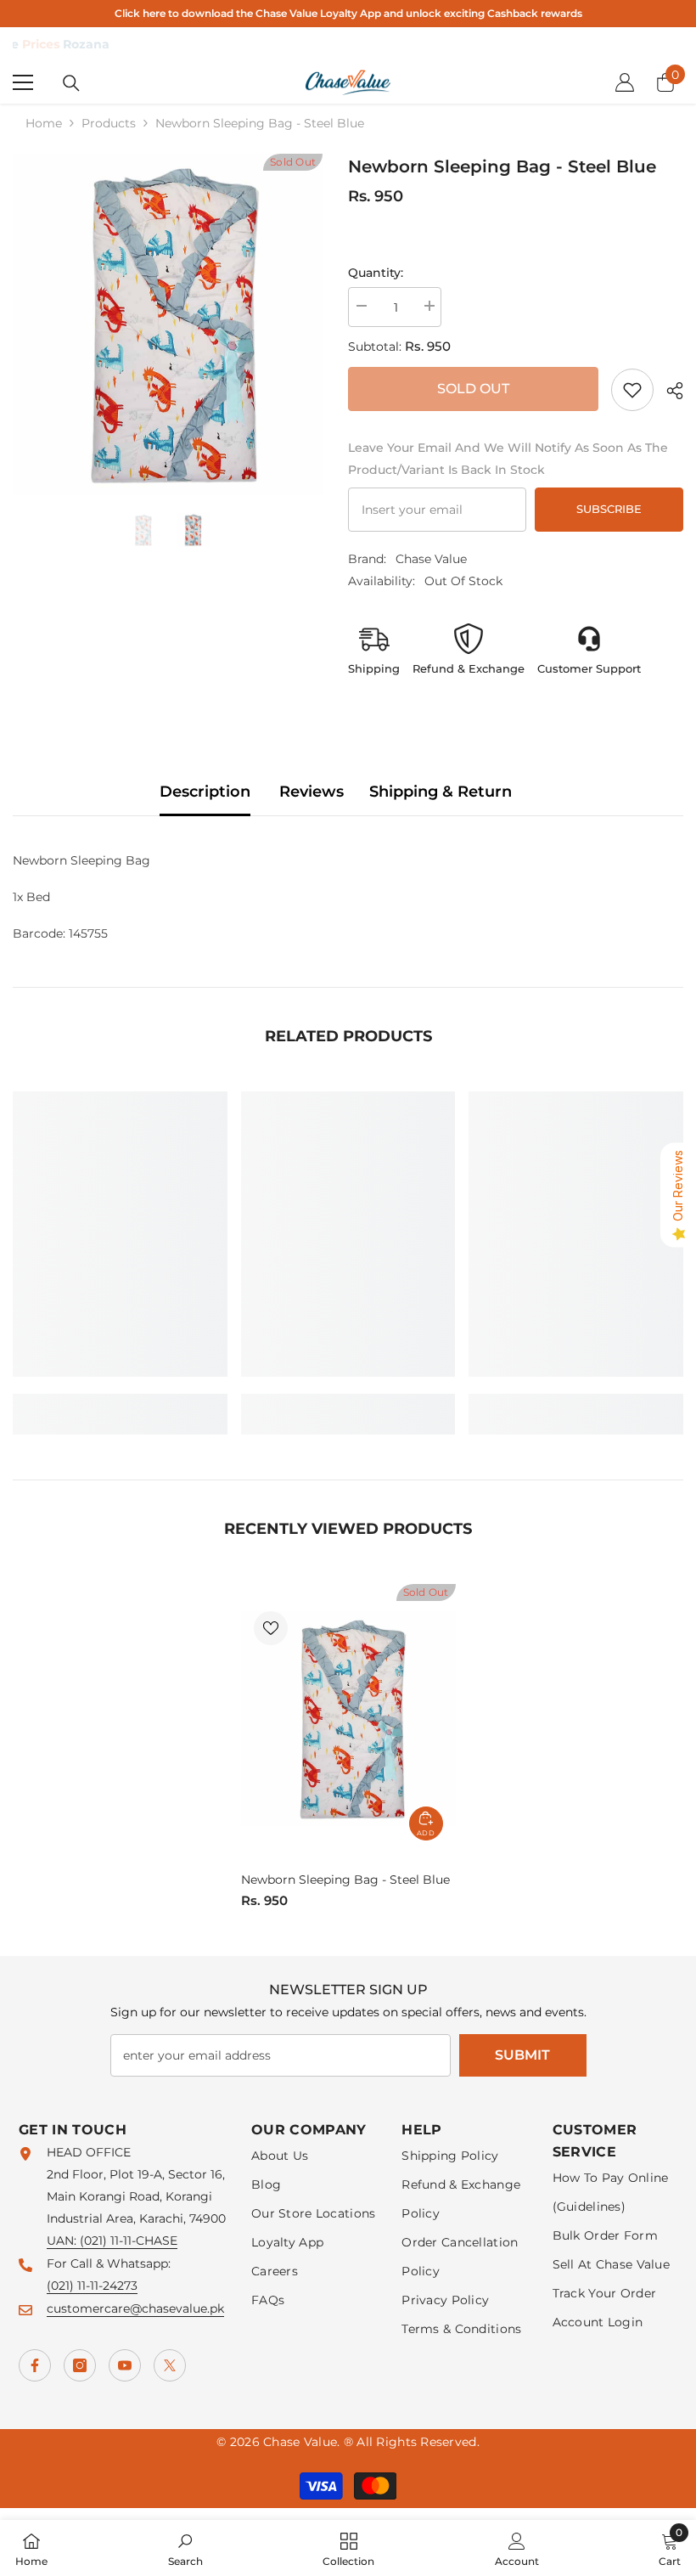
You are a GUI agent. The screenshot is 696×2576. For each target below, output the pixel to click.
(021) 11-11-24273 (92, 2286)
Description (205, 792)
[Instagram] (80, 2365)
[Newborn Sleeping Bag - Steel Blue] (348, 1718)
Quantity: (376, 273)
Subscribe (609, 509)
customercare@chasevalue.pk (135, 2308)
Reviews (312, 792)
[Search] (71, 83)
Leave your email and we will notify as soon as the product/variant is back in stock (508, 459)
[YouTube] (125, 2365)
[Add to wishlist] (271, 1628)
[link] (632, 390)
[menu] (23, 82)
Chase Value (431, 559)
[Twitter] (170, 2365)
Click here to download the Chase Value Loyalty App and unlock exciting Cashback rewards (348, 13)
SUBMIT (522, 2055)
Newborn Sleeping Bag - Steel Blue (345, 1880)
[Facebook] (35, 2365)
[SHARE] (668, 391)
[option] (168, 324)
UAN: (63, 2241)
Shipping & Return (441, 792)
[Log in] (625, 82)
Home (44, 123)
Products (109, 123)
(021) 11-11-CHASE (129, 2241)
